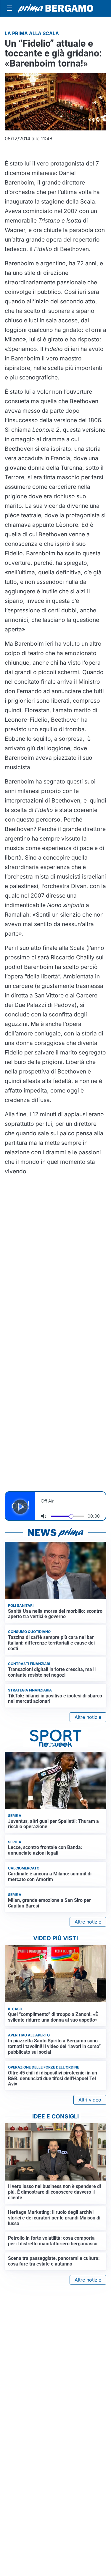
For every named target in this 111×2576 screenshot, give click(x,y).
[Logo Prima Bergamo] (55, 8)
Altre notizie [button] (88, 1717)
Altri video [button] (90, 2100)
